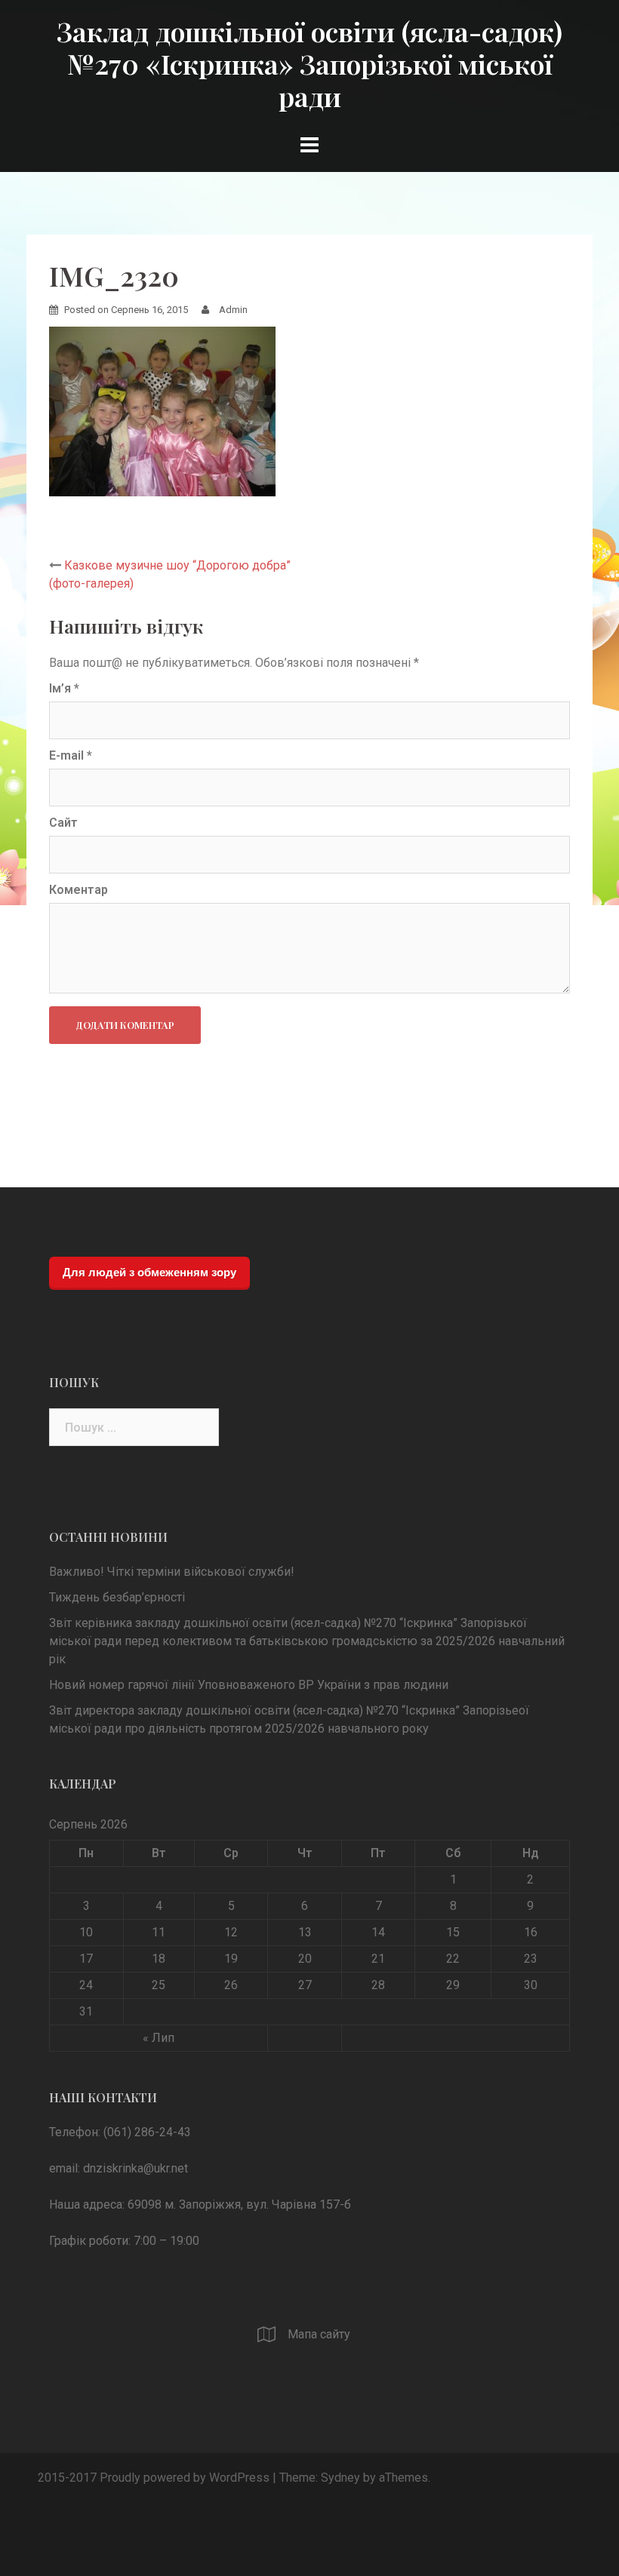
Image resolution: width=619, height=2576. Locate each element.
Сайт (63, 823)
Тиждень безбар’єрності (117, 1597)
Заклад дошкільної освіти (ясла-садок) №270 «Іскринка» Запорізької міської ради (309, 63)
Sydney (340, 2478)
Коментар (79, 890)
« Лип (159, 2038)
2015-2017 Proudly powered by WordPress (154, 2478)
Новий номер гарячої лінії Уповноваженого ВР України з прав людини (249, 1685)
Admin (233, 310)
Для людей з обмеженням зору (149, 1272)
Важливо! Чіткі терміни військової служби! (172, 1572)
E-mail (71, 755)
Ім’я (64, 688)
